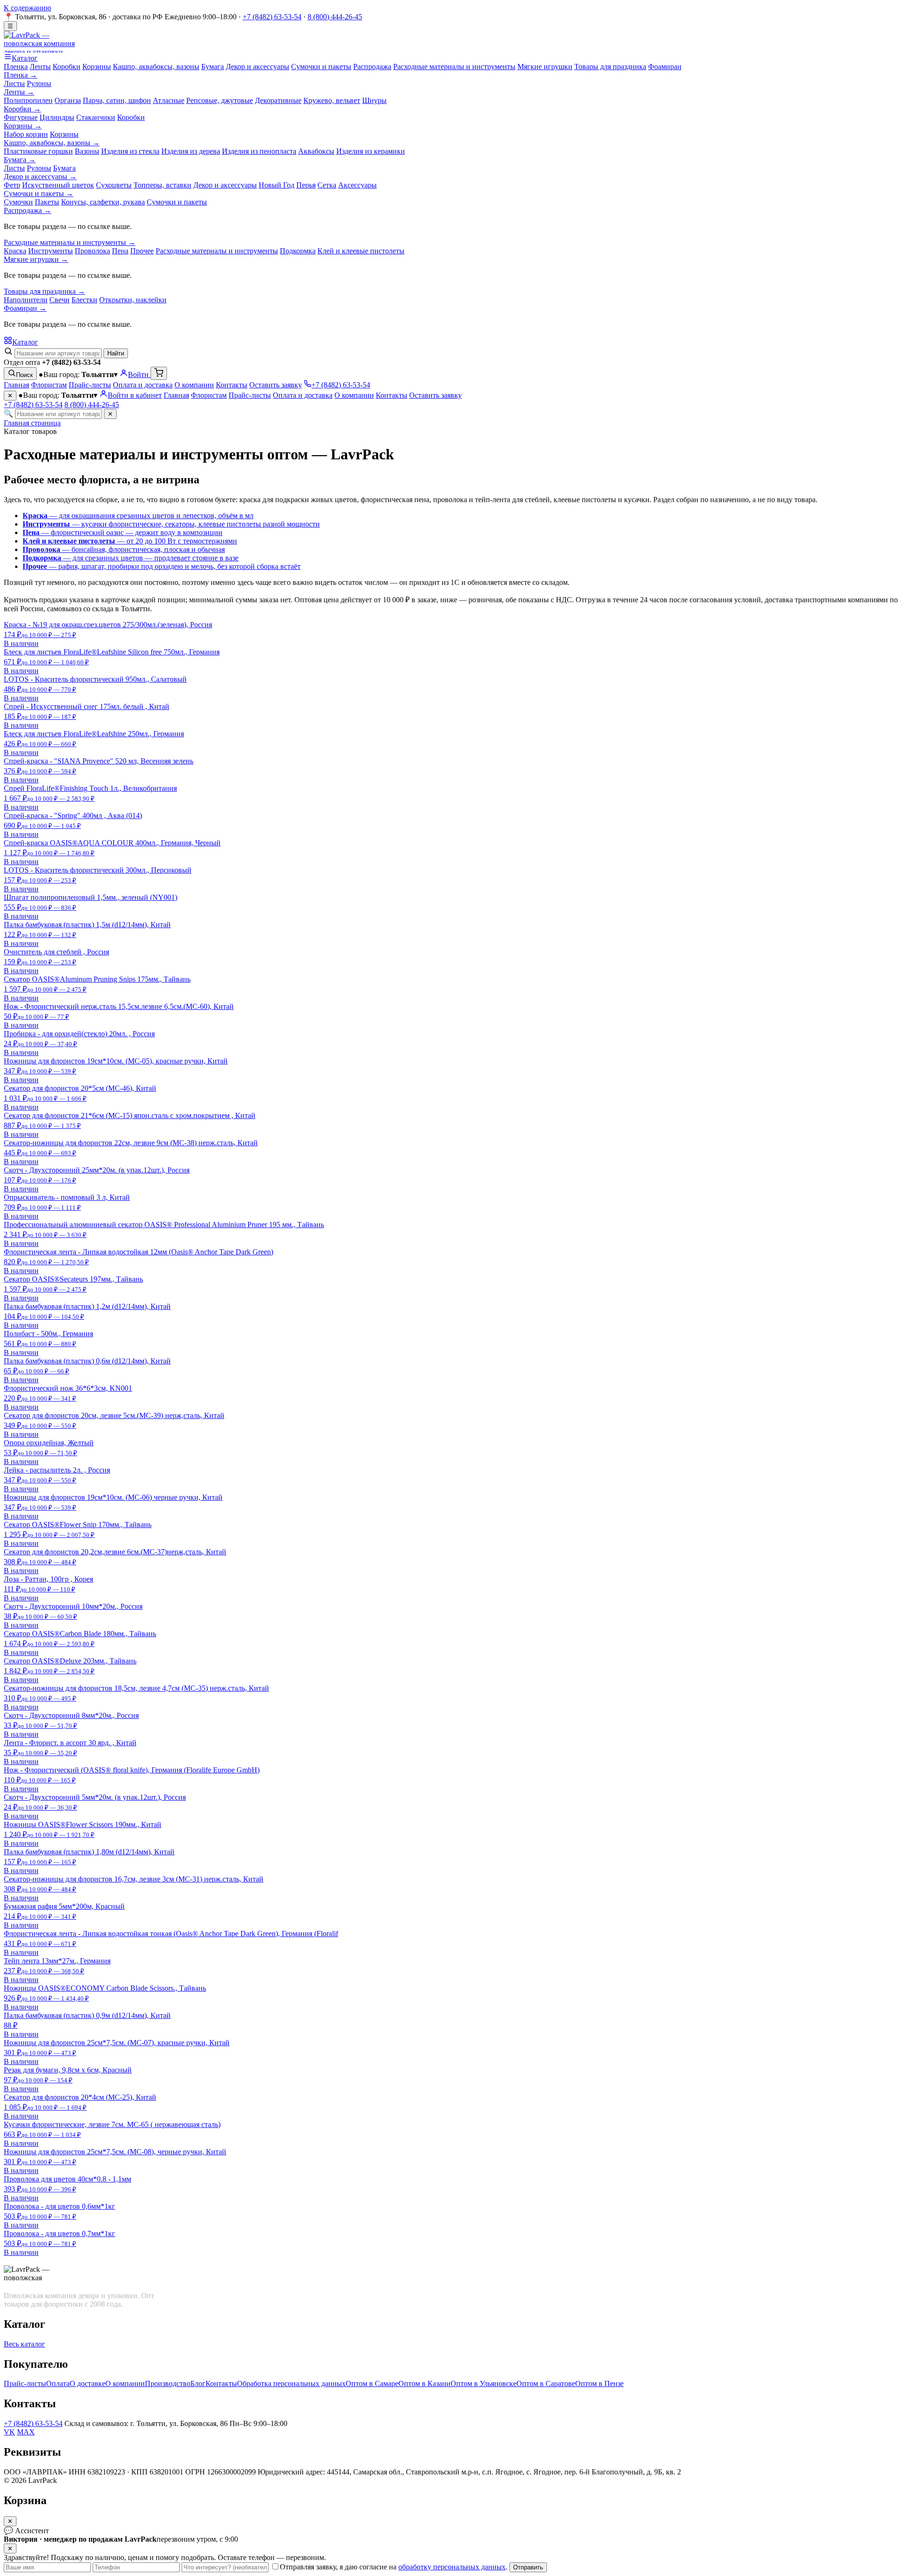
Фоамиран (665, 67)
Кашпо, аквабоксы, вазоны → (52, 143)
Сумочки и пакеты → (39, 193)
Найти (116, 353)
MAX (26, 2432)
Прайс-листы (90, 385)
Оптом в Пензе (599, 2383)
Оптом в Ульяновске (483, 2383)
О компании (194, 385)
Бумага (213, 67)
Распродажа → (28, 210)
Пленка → (20, 75)
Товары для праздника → (44, 291)
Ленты (40, 67)
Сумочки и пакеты (321, 67)
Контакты (232, 385)
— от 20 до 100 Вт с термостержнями (130, 541)
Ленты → (19, 92)
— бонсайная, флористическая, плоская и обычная (124, 549)
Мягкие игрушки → (36, 259)
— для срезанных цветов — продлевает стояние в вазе (131, 558)
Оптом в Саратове (546, 2383)
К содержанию (28, 8)
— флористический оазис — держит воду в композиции (123, 532)
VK (9, 2432)
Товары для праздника (610, 67)
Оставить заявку (276, 385)
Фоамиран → (25, 308)
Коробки (67, 67)
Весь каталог (24, 2344)
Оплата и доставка (143, 385)
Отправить (528, 2567)
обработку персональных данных (452, 2567)
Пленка (16, 67)
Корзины (97, 67)
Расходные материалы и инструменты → (70, 242)
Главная (16, 385)
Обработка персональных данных (291, 2383)
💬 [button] (26, 2531)
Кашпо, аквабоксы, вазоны (156, 67)
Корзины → (23, 126)
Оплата (58, 2383)
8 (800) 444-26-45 (335, 17)
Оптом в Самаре (372, 2383)
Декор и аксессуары (257, 67)
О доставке (87, 2383)
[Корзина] (159, 373)
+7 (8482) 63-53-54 (272, 17)
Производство (168, 2383)
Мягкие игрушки (545, 67)
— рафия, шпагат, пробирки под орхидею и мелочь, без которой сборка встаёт (162, 566)
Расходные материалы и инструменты (454, 67)
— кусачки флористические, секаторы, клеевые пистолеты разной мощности (171, 524)
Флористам (49, 385)
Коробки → (22, 109)
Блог (198, 2383)
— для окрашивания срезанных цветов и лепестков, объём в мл (138, 516)
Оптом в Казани (424, 2383)
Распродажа (372, 67)
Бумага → (20, 160)
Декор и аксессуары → (40, 177)
